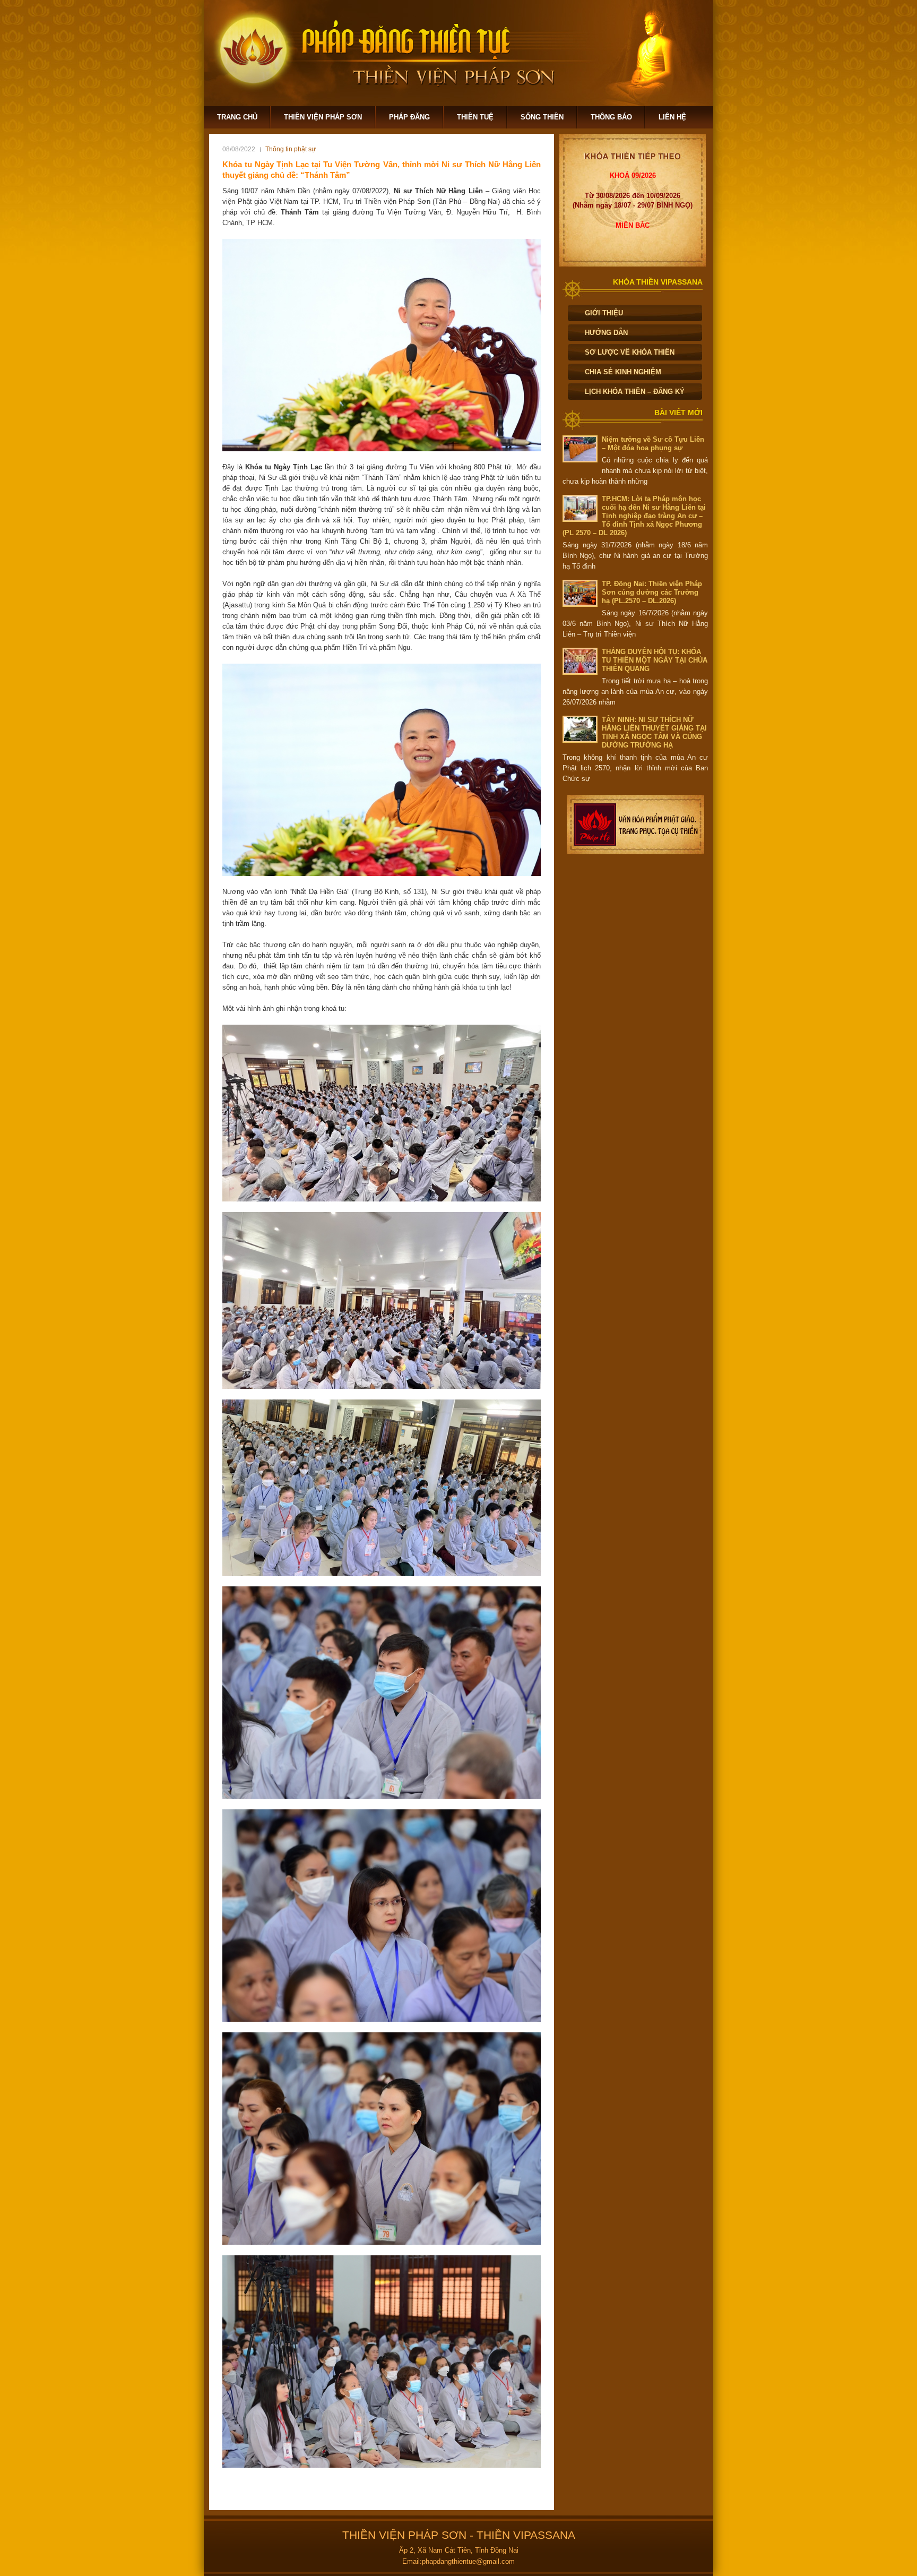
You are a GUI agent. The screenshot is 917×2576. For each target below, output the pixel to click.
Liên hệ (672, 117)
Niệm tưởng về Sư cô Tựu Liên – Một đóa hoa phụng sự (653, 444)
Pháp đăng (409, 117)
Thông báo (611, 117)
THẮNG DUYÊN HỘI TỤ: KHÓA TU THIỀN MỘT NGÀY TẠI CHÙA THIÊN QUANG (655, 660)
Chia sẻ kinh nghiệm (623, 372)
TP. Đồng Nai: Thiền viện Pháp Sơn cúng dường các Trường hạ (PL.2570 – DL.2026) (652, 592)
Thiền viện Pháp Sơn (323, 117)
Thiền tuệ (475, 117)
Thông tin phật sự (291, 149)
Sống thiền (542, 117)
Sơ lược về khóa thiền (630, 352)
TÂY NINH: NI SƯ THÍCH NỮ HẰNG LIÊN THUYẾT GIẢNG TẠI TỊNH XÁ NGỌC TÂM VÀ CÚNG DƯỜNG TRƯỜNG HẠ (654, 732)
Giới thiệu (604, 313)
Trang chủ (237, 117)
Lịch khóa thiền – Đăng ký (635, 392)
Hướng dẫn (606, 333)
